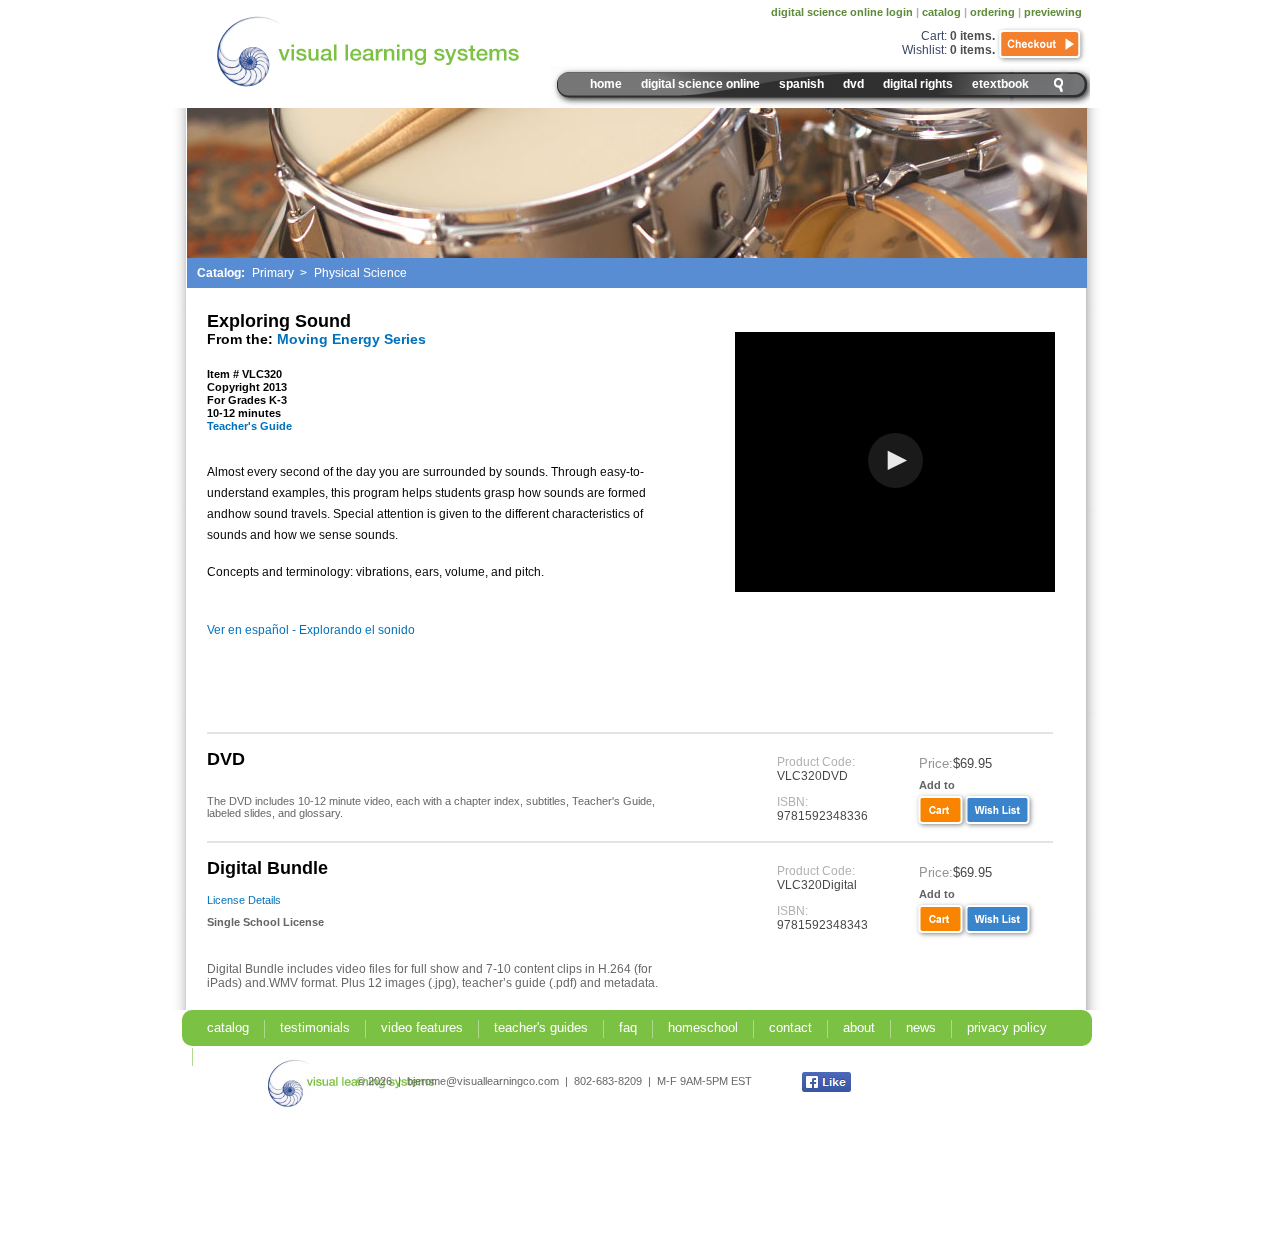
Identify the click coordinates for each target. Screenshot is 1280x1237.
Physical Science (360, 273)
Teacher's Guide (249, 426)
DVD (853, 84)
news (921, 1027)
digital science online (700, 84)
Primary (273, 273)
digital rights (918, 84)
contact (790, 1027)
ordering (992, 12)
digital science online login (842, 12)
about (859, 1027)
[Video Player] (895, 462)
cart (939, 811)
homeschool (703, 1027)
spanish (801, 84)
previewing (1053, 12)
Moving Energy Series (351, 339)
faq (628, 1027)
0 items (971, 36)
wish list (1000, 811)
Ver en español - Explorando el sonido (311, 630)
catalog (941, 12)
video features (422, 1027)
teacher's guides (541, 1027)
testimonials (315, 1027)
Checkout (1041, 45)
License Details (244, 900)
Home (606, 84)
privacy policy (1007, 1027)
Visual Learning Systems (411, 52)
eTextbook (1000, 84)
